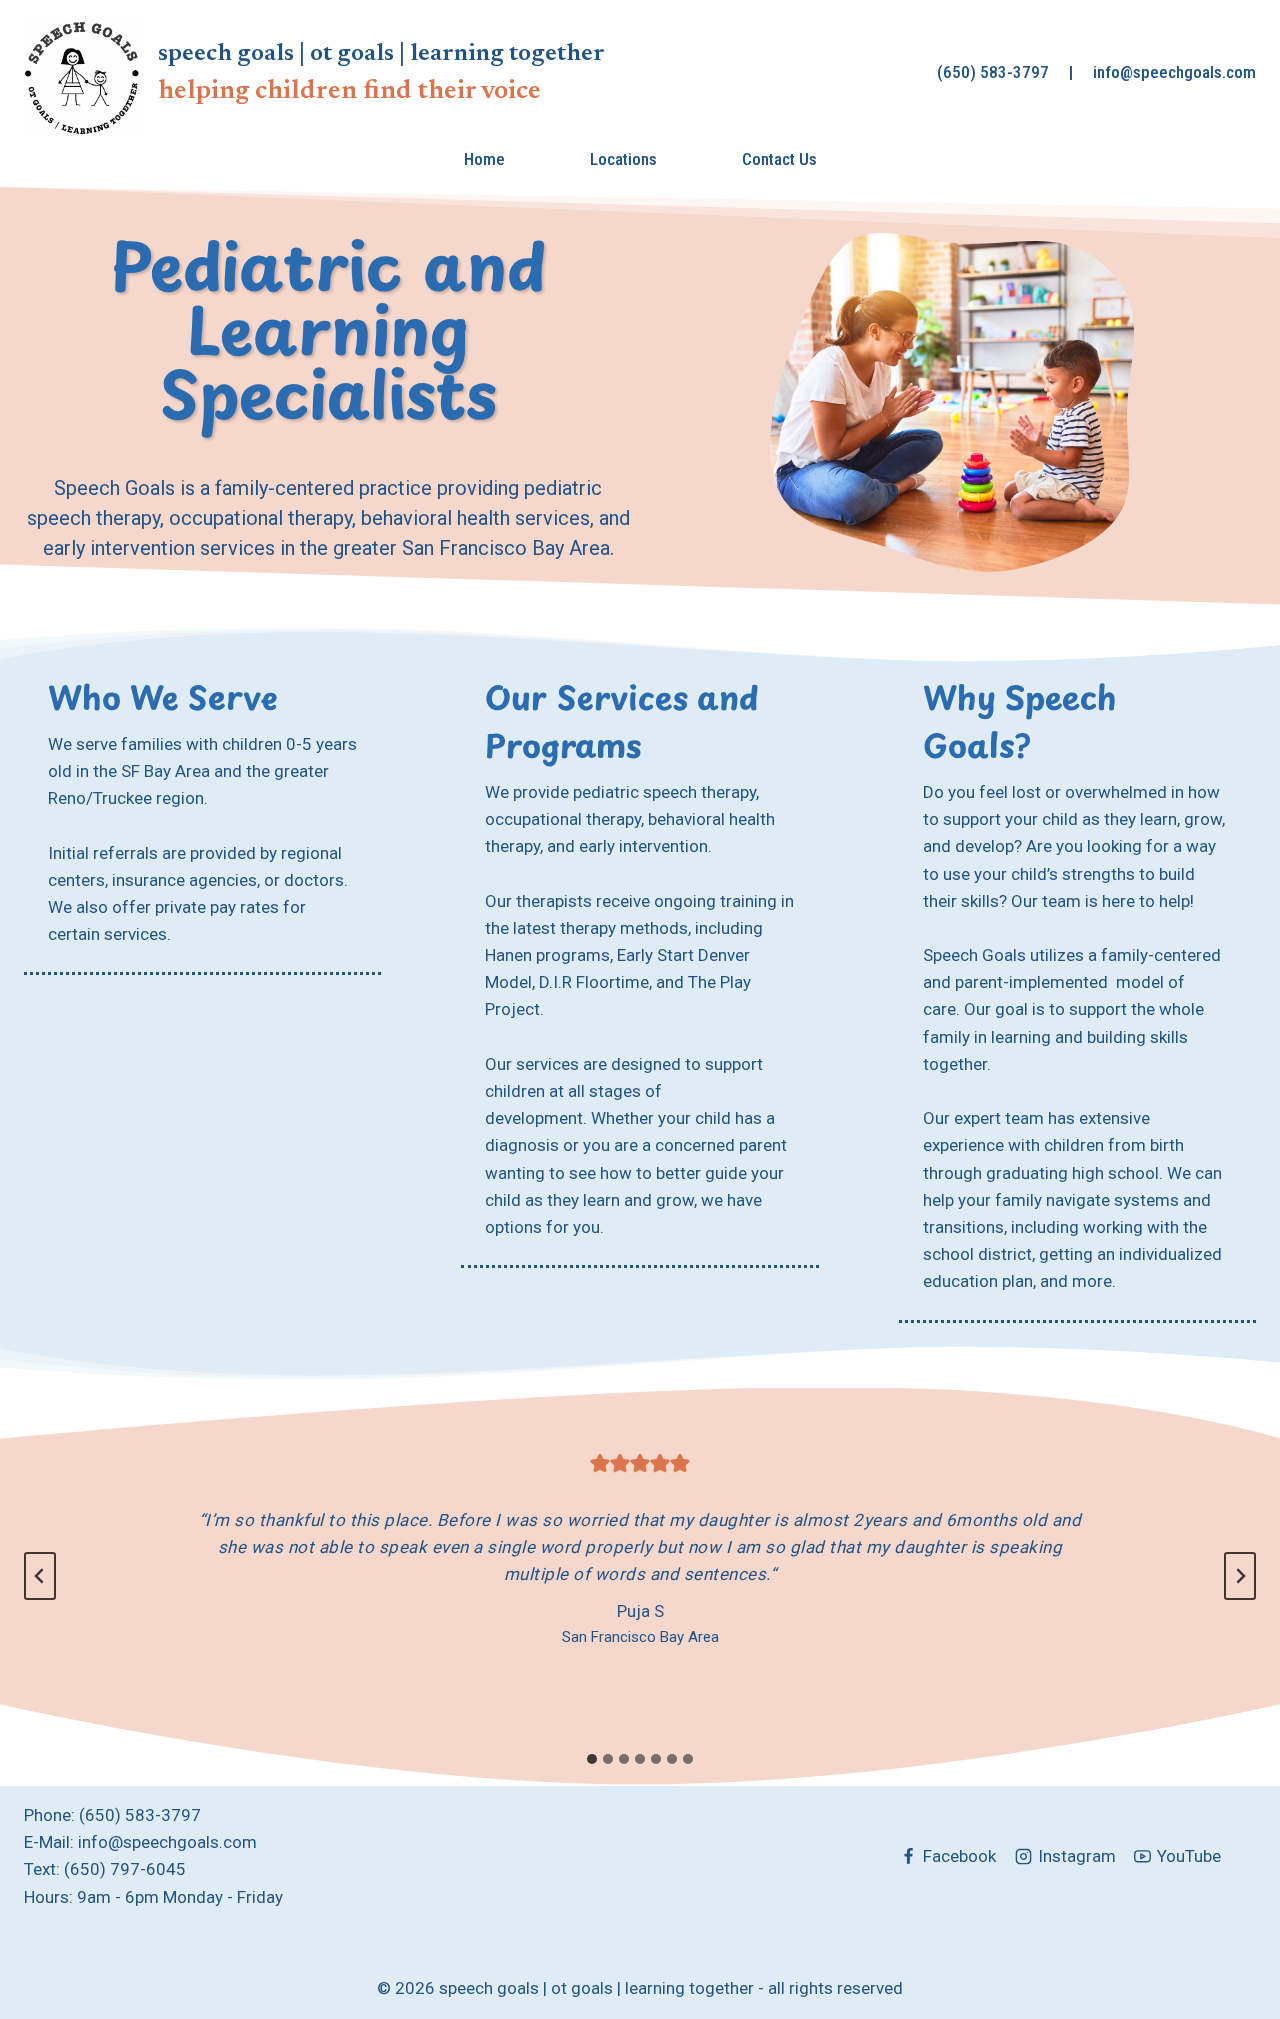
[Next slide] (1240, 1576)
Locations (623, 159)
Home (484, 159)
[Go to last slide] (40, 1576)
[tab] (592, 1759)
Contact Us (779, 159)
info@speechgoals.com (1174, 72)
